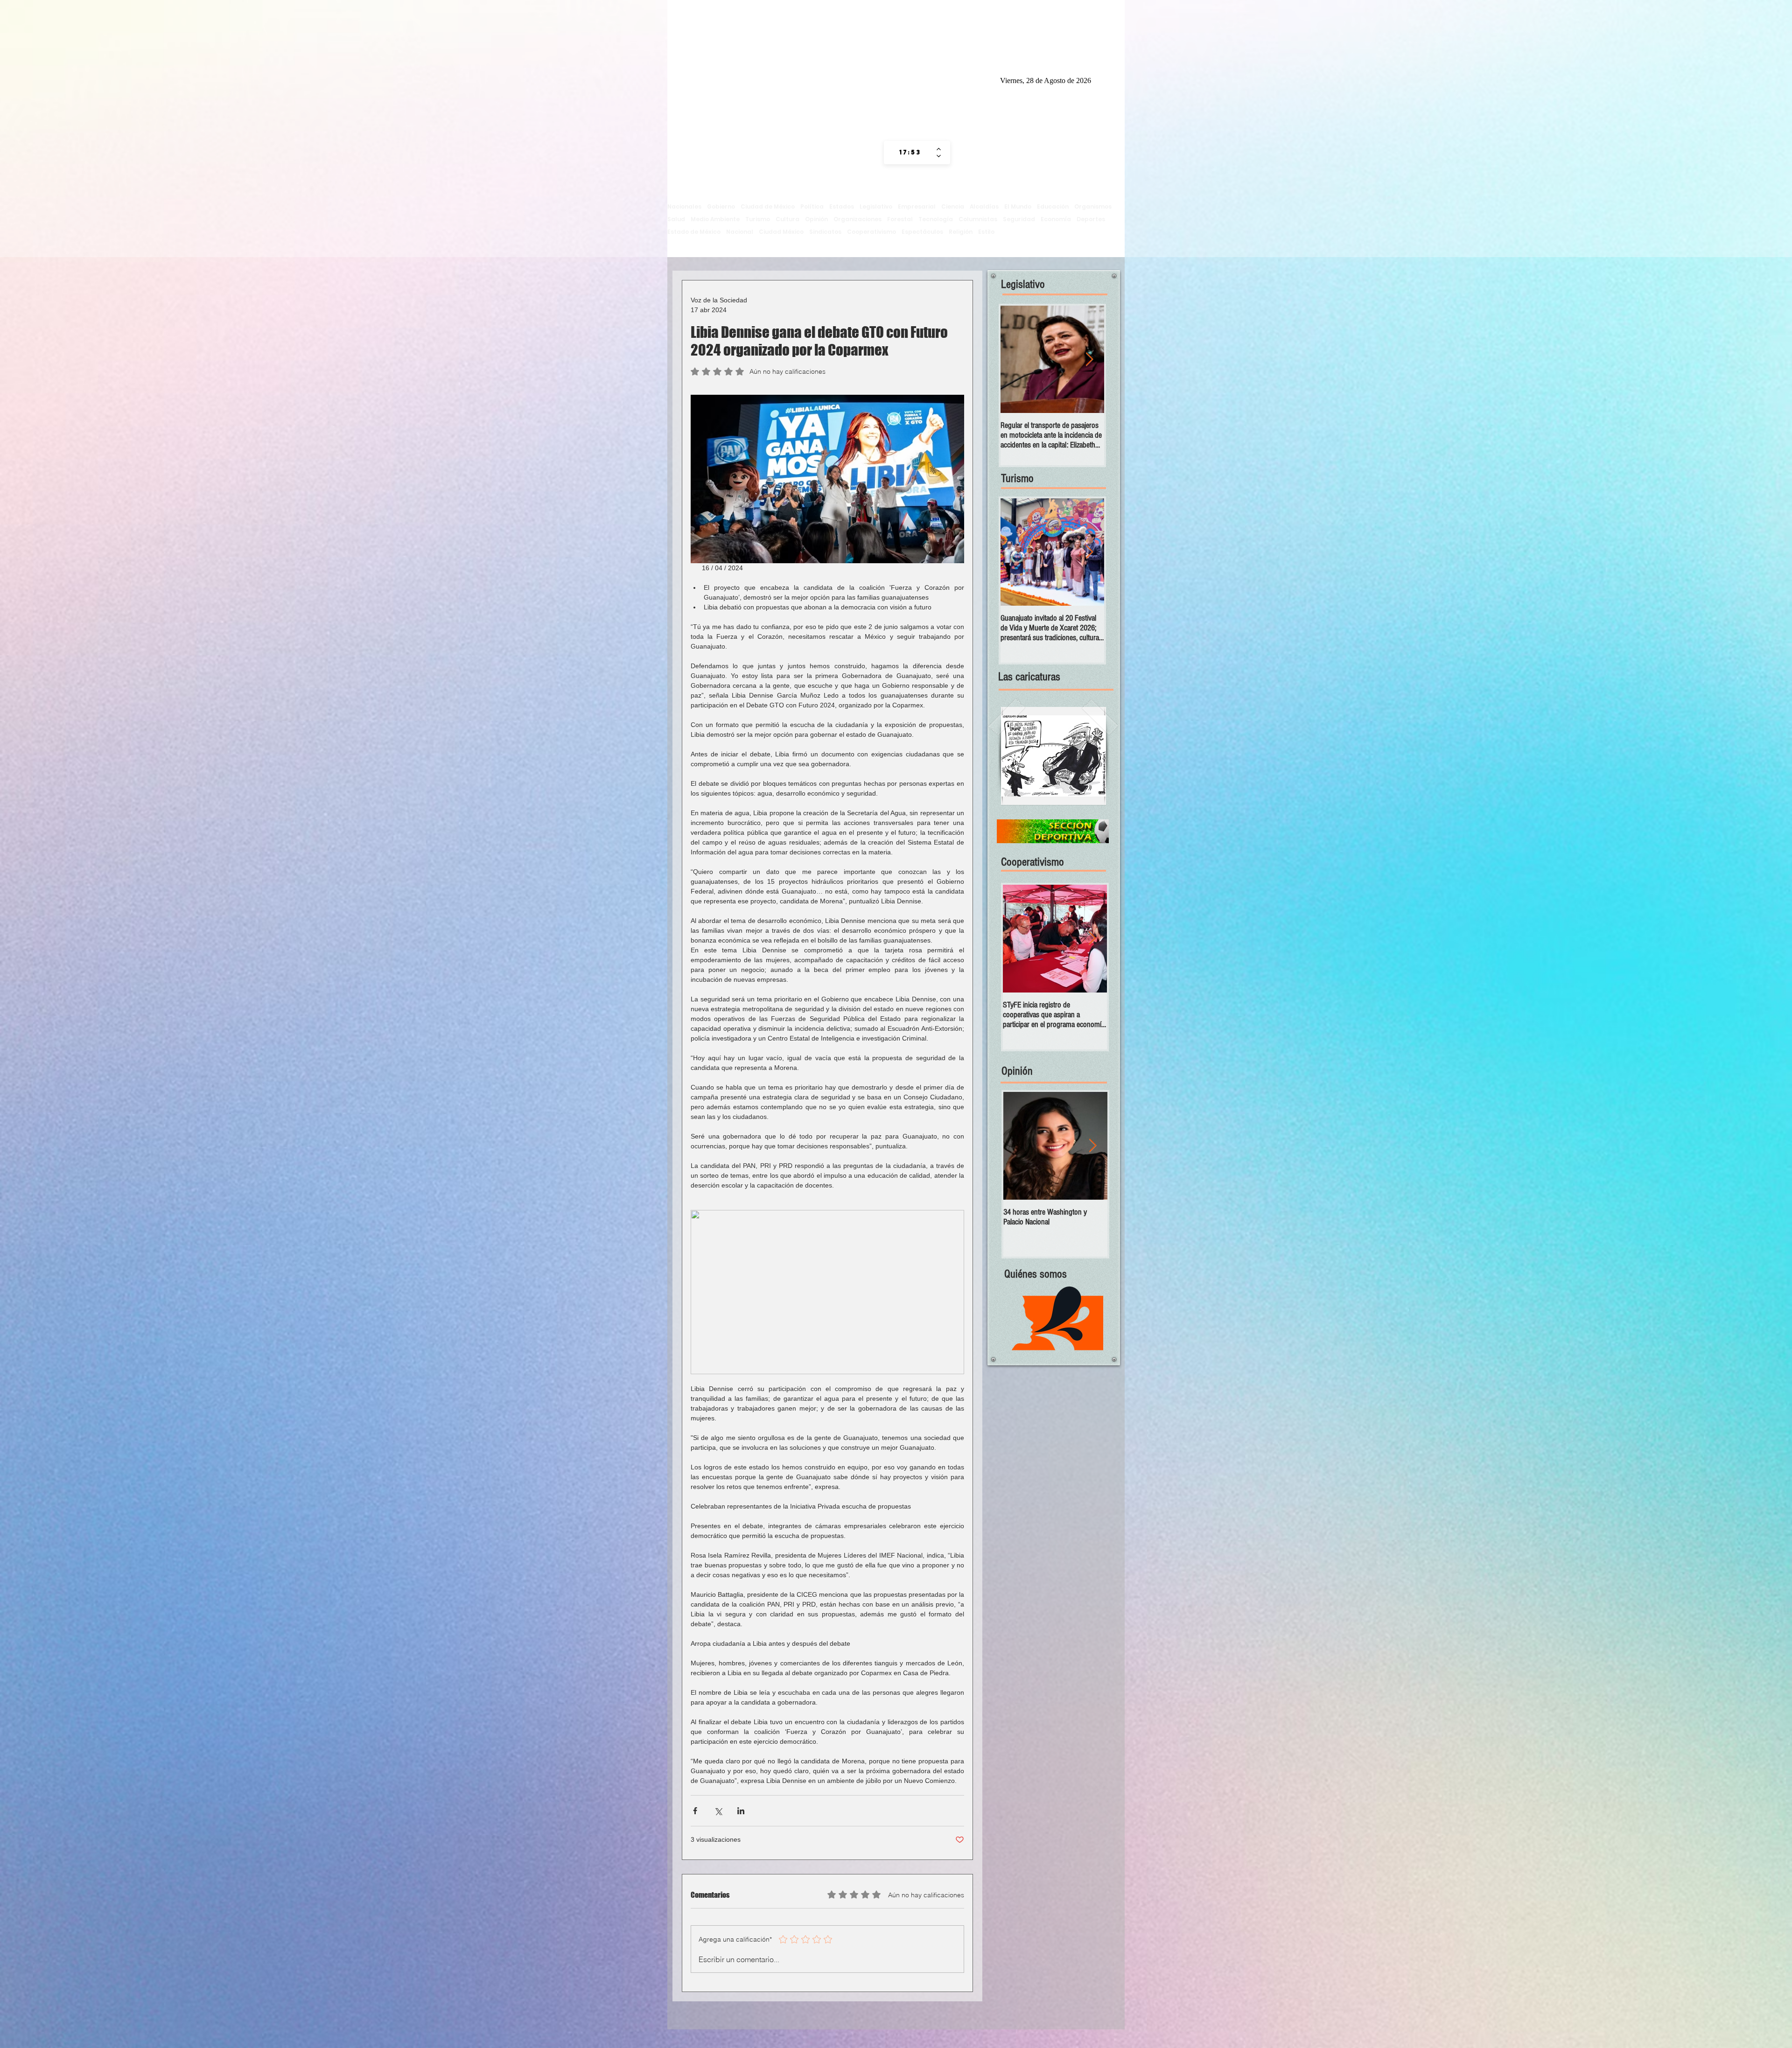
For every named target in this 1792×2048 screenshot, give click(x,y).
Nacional (740, 232)
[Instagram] (910, 79)
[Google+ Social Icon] (964, 79)
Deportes (1091, 219)
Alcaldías (984, 206)
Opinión (816, 219)
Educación (1053, 206)
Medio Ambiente (715, 219)
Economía (1056, 219)
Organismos (1093, 206)
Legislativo (876, 206)
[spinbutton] (910, 153)
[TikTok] (893, 79)
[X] (946, 79)
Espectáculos (922, 232)
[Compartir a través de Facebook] (695, 1811)
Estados (842, 206)
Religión (961, 232)
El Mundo (1018, 206)
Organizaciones (857, 219)
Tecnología (936, 219)
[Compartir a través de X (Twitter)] (718, 1811)
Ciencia (953, 206)
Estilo (986, 232)
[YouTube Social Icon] (981, 79)
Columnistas (978, 219)
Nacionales (684, 206)
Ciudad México (781, 232)
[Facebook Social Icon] (928, 79)
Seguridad (1019, 219)
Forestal (900, 219)
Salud (676, 219)
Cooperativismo (871, 232)
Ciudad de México (768, 206)
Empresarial (917, 206)
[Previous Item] (1015, 360)
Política (812, 206)
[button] (1053, 756)
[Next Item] (1089, 552)
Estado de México (694, 232)
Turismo (758, 219)
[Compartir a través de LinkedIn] (741, 1811)
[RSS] (875, 79)
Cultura (787, 219)
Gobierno (721, 206)
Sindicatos (825, 232)
